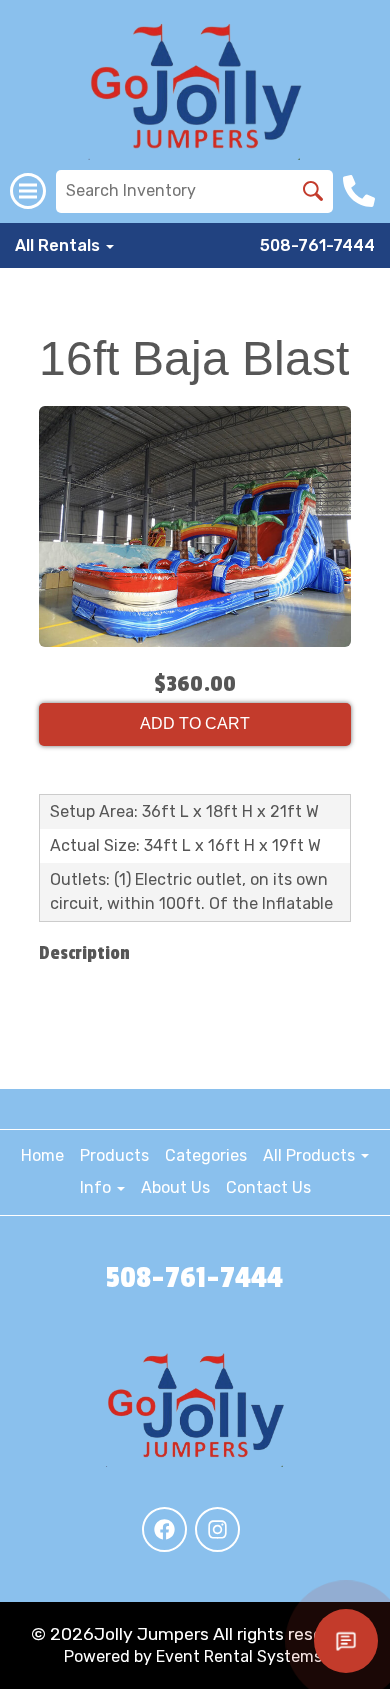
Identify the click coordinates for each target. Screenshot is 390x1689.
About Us (175, 1187)
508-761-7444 (317, 245)
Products (114, 1155)
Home (42, 1155)
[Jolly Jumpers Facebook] (164, 1529)
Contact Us (268, 1187)
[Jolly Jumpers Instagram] (217, 1529)
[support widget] (346, 1641)
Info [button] (97, 1187)
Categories (206, 1155)
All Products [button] (311, 1155)
